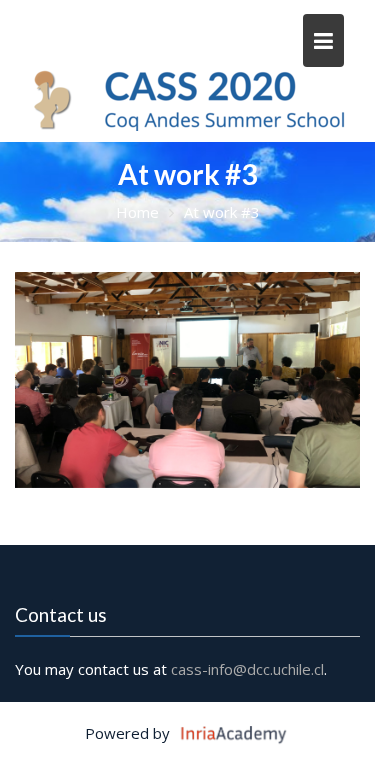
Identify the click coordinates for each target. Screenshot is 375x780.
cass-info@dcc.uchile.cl (247, 669)
